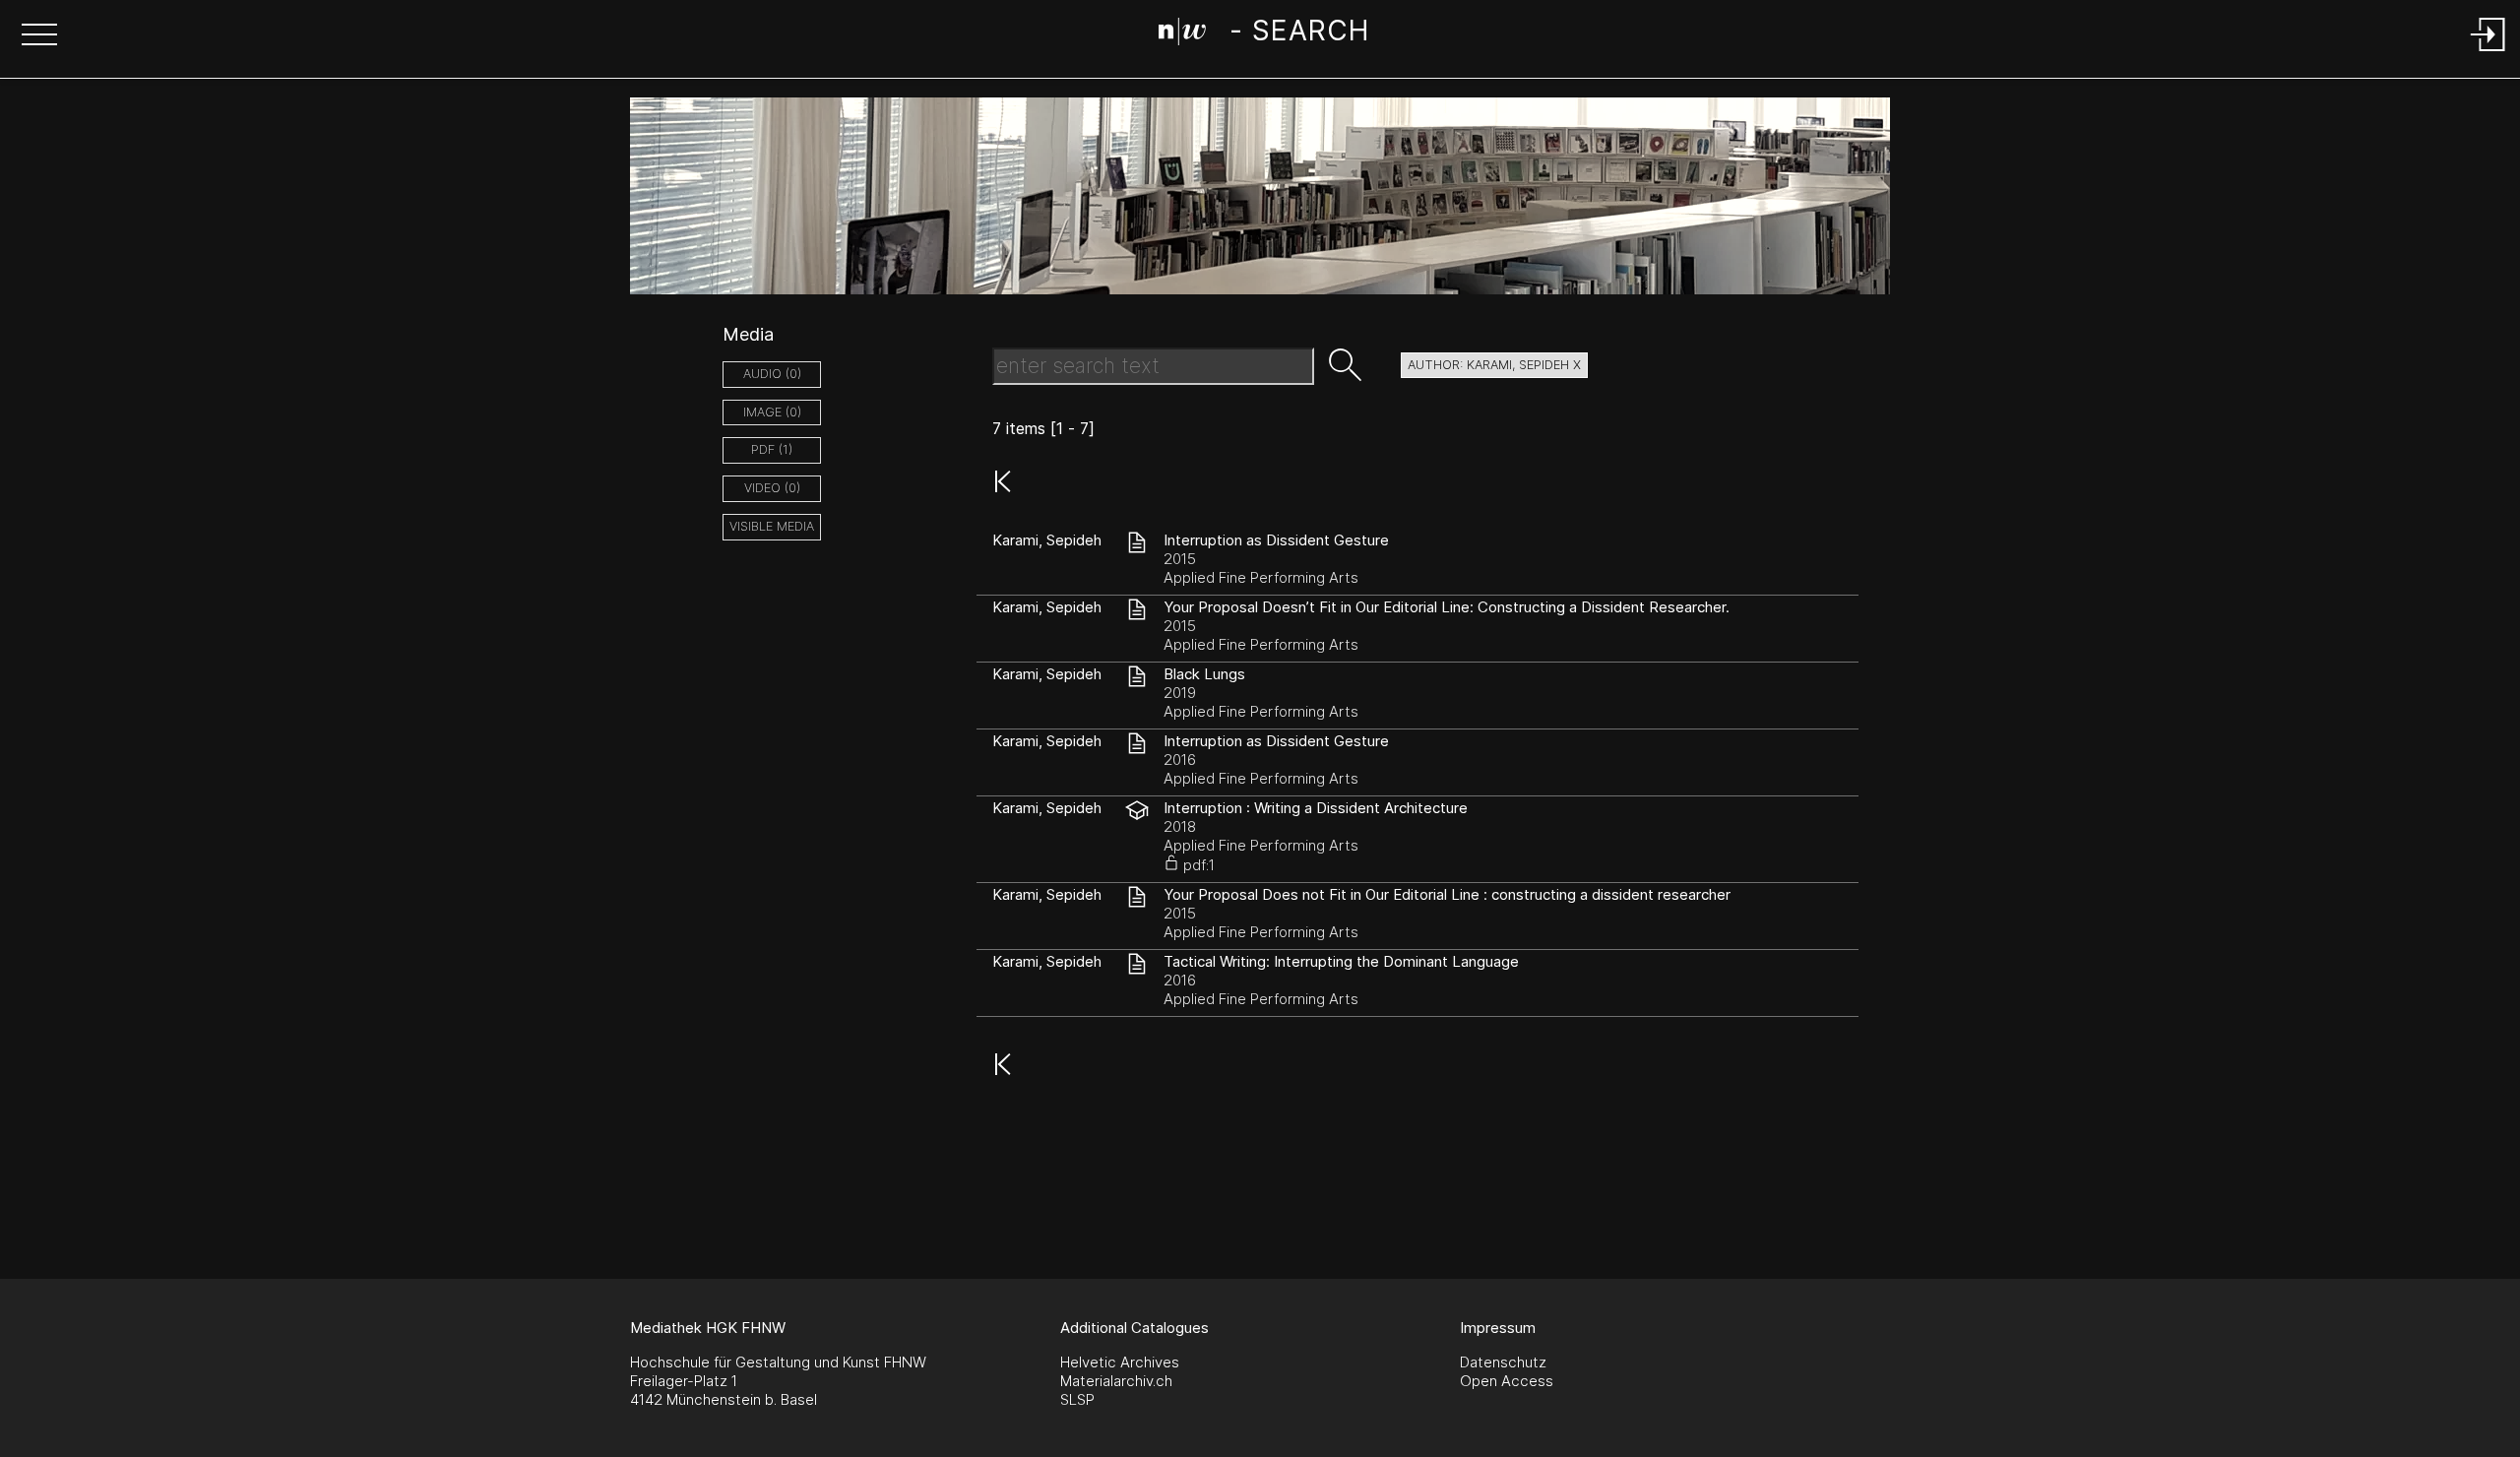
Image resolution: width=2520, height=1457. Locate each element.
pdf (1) (772, 449)
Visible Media (772, 526)
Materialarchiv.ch (1116, 1381)
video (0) (772, 488)
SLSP (1077, 1399)
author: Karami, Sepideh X (1494, 365)
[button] (39, 36)
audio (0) (772, 374)
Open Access (1507, 1381)
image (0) (772, 412)
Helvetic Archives (1120, 1362)
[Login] (2488, 53)
